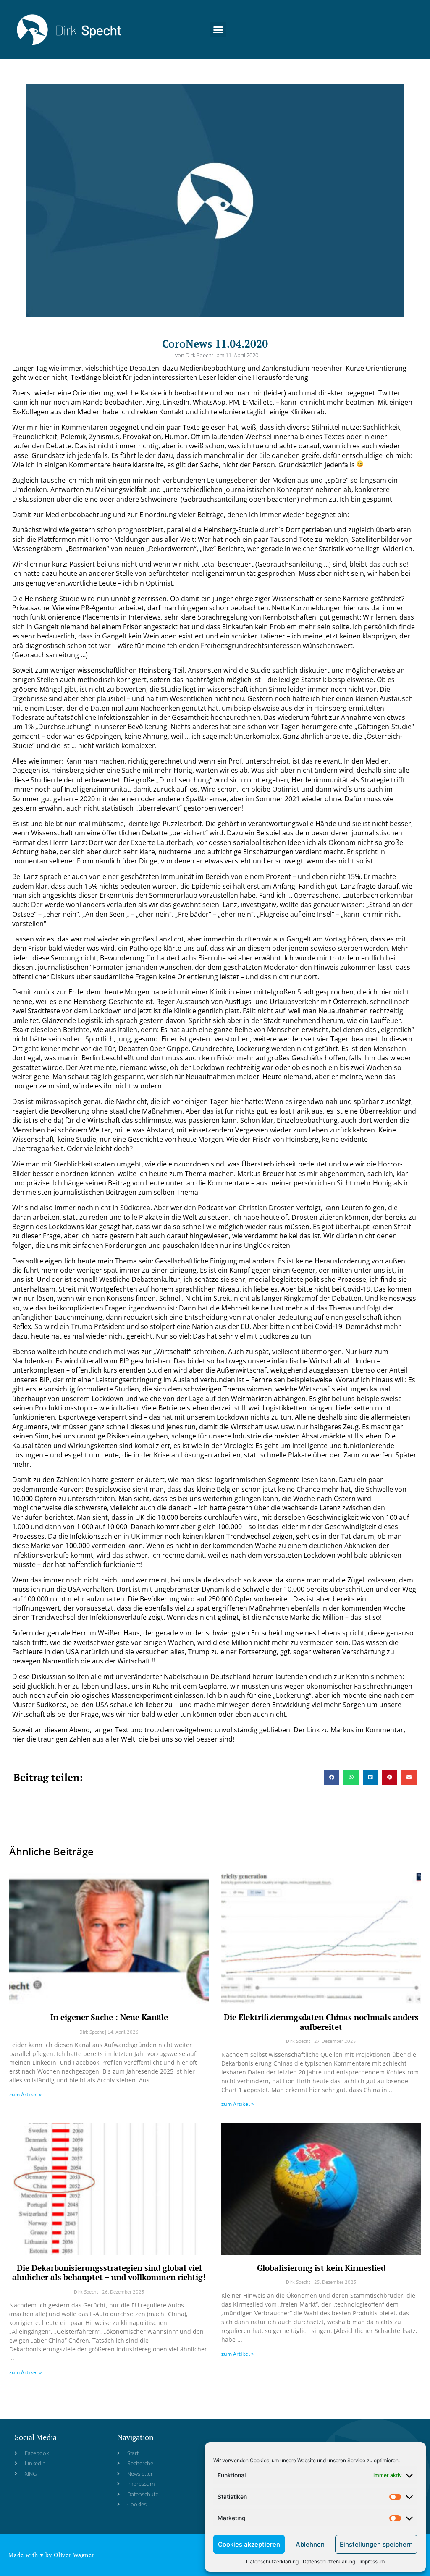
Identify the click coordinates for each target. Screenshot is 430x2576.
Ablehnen (310, 2544)
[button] (218, 30)
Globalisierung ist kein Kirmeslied (321, 2268)
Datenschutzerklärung (272, 2562)
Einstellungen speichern (376, 2544)
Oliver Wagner (74, 2555)
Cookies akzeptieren (249, 2544)
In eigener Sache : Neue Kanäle (109, 2017)
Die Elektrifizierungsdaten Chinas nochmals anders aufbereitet (321, 2022)
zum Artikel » (25, 2094)
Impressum (372, 2562)
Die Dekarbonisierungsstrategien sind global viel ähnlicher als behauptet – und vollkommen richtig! (109, 2273)
